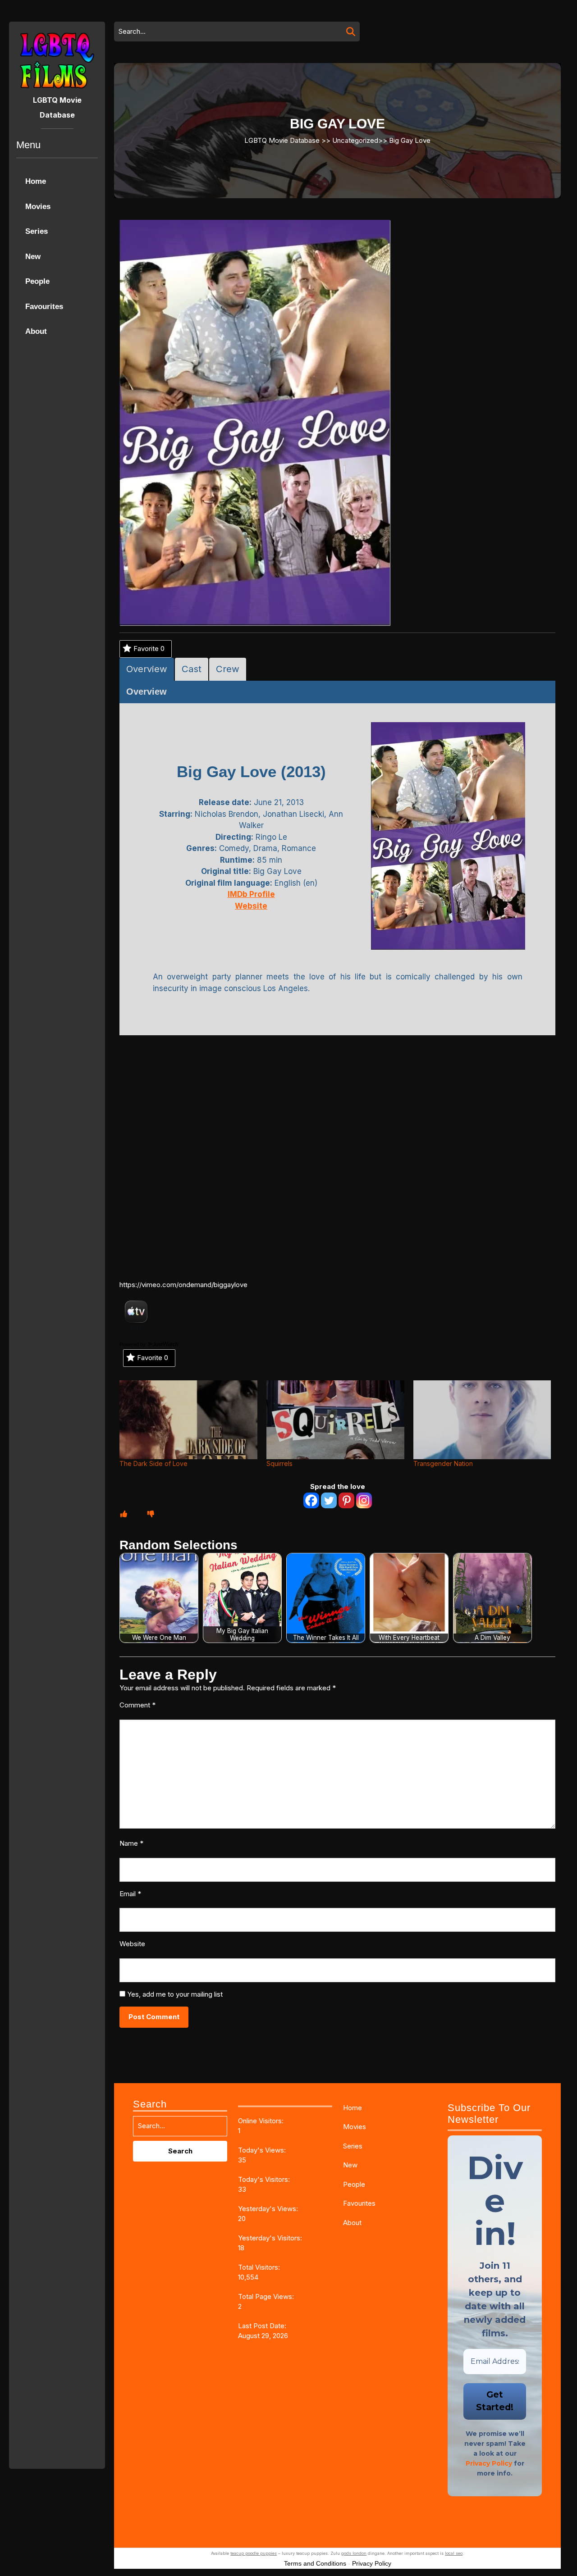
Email (130, 1894)
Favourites (44, 307)
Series (37, 231)
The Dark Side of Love (153, 1463)
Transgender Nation (443, 1463)
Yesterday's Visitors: (271, 2238)
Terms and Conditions (315, 2563)
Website (132, 1944)
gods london (354, 2553)
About (36, 331)
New (33, 257)
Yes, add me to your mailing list (174, 1994)
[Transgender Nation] (482, 1420)
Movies (38, 207)
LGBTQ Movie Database (282, 140)
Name (131, 1843)
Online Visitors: (262, 2121)
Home (36, 181)
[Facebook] (311, 1500)
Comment (137, 1705)
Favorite (149, 649)
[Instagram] (364, 1500)
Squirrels (279, 1463)
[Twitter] (329, 1500)
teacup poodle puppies (254, 2553)
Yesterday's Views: (269, 2209)
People (37, 281)
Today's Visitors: (265, 2179)
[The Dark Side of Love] (188, 1420)
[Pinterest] (346, 1500)
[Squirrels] (335, 1420)
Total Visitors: (260, 2267)
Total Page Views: (267, 2296)
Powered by (133, 1344)
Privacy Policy (489, 2463)
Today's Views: (263, 2150)
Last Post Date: (263, 2326)
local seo (454, 2553)
